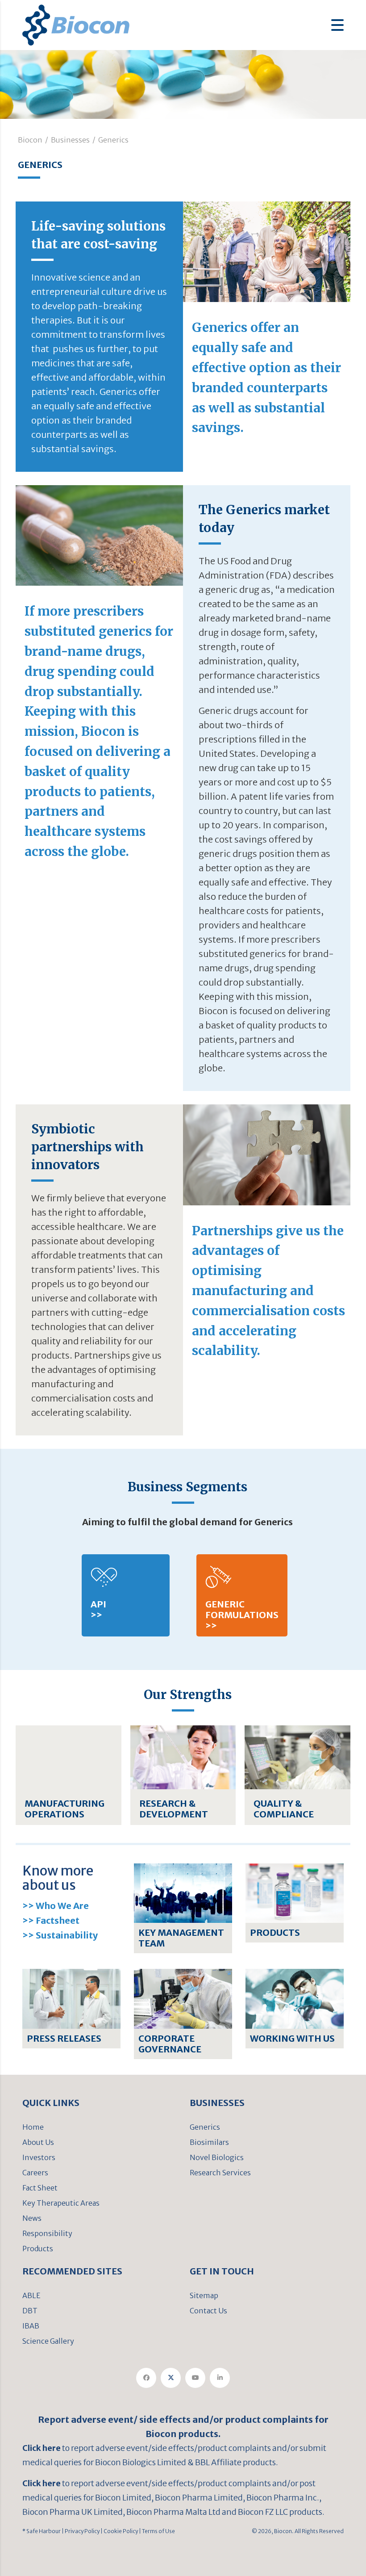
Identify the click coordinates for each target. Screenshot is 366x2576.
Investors (39, 2157)
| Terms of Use (156, 2531)
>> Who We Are (56, 1906)
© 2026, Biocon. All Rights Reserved (298, 2531)
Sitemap (204, 2295)
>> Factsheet (51, 1920)
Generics (205, 2127)
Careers (35, 2173)
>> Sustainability (60, 1935)
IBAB (31, 2326)
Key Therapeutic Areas (61, 2203)
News (32, 2218)
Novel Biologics (217, 2157)
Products (38, 2249)
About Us (38, 2142)
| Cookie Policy (119, 2531)
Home (33, 2127)
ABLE (31, 2295)
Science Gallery (48, 2341)
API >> (98, 1609)
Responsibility (47, 2233)
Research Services (220, 2173)
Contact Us (208, 2311)
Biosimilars (209, 2142)
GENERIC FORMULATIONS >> (242, 1615)
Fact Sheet (40, 2188)
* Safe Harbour (42, 2531)
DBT (30, 2311)
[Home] (76, 24)
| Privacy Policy (80, 2531)
